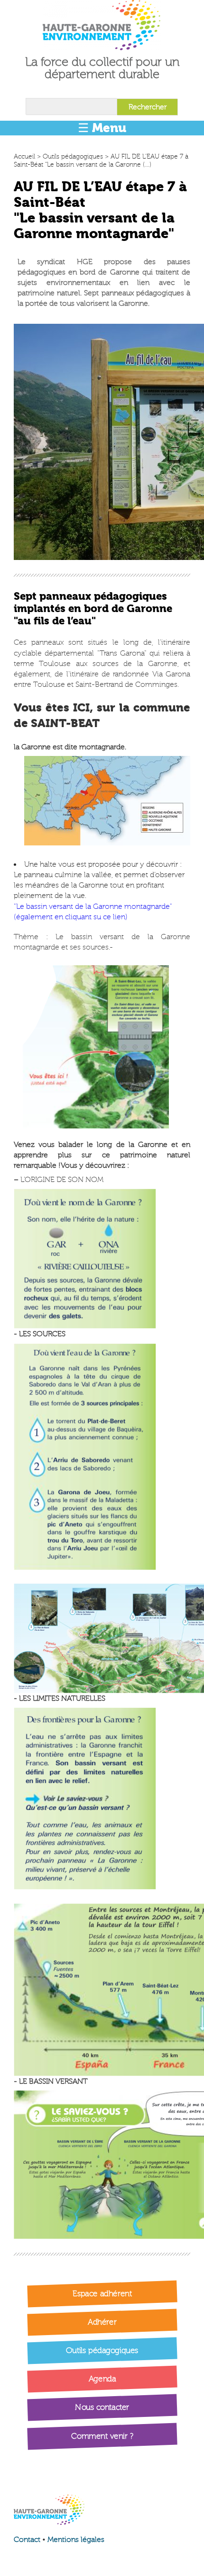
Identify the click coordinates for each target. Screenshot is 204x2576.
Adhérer (102, 2322)
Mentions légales (76, 2540)
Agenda (102, 2379)
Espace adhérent (102, 2293)
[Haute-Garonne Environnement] (102, 25)
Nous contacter (102, 2407)
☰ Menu (102, 128)
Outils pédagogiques (73, 156)
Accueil (24, 156)
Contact (27, 2540)
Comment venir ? (102, 2436)
